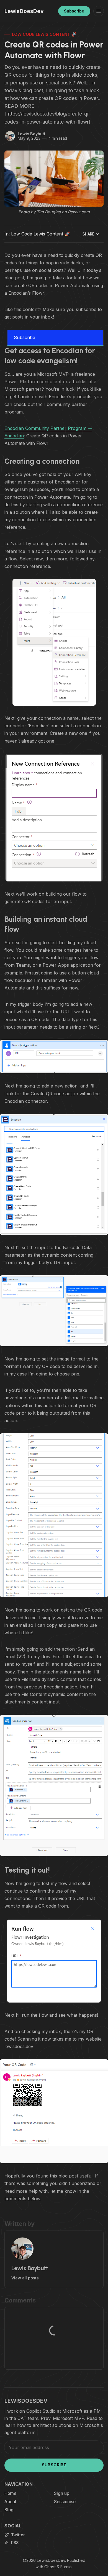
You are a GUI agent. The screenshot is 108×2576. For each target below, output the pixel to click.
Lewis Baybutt (32, 134)
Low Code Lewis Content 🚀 (44, 34)
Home (10, 2493)
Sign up (62, 2493)
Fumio (66, 2567)
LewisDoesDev (51, 2560)
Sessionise (65, 2502)
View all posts (25, 2278)
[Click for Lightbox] (54, 642)
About (10, 2502)
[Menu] (99, 11)
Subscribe (74, 11)
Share (88, 234)
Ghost (50, 2567)
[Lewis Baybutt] (10, 136)
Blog (9, 2510)
